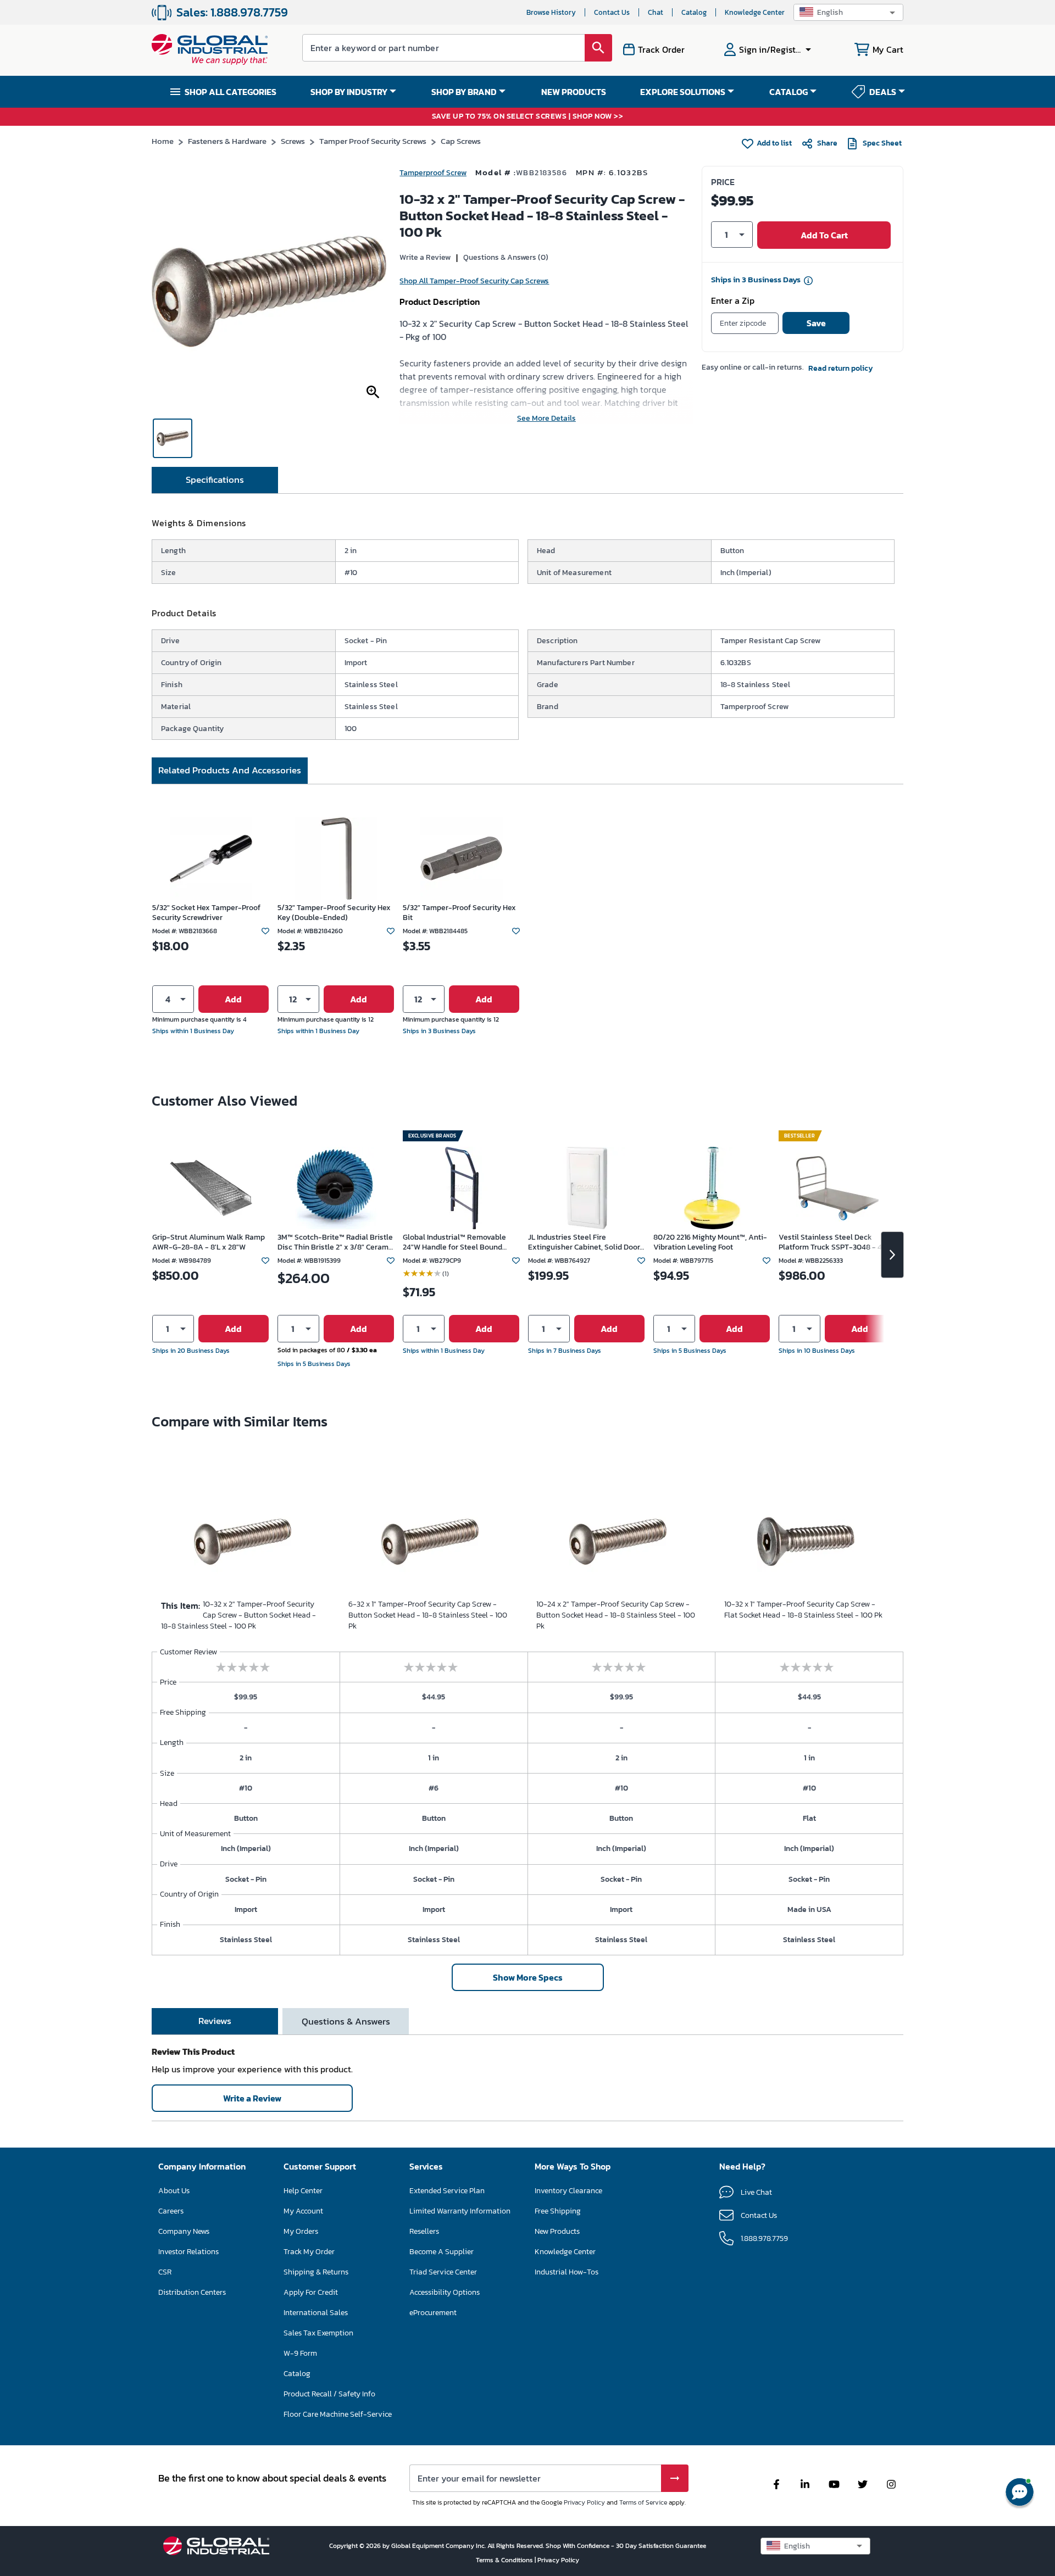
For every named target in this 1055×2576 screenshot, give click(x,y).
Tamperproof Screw (433, 173)
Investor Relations (188, 2252)
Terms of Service (643, 2502)
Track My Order (309, 2252)
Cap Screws (461, 141)
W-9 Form (300, 2353)
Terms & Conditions (505, 2560)
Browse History (551, 12)
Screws (293, 141)
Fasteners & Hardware (227, 141)
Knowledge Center (755, 12)
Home (163, 141)
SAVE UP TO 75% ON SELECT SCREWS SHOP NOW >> (528, 117)
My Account (303, 2211)
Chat (656, 12)
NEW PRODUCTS (574, 92)
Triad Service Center (443, 2272)
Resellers (424, 2231)
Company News (184, 2231)
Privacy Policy (584, 2502)
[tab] (215, 480)
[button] (848, 12)
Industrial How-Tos (567, 2272)
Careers (171, 2211)
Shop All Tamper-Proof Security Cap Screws (474, 281)
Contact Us (612, 12)
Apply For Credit (311, 2292)
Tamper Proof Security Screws (373, 141)
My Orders (301, 2231)
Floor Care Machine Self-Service (338, 2414)
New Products (557, 2231)
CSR (165, 2272)
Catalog (694, 12)
